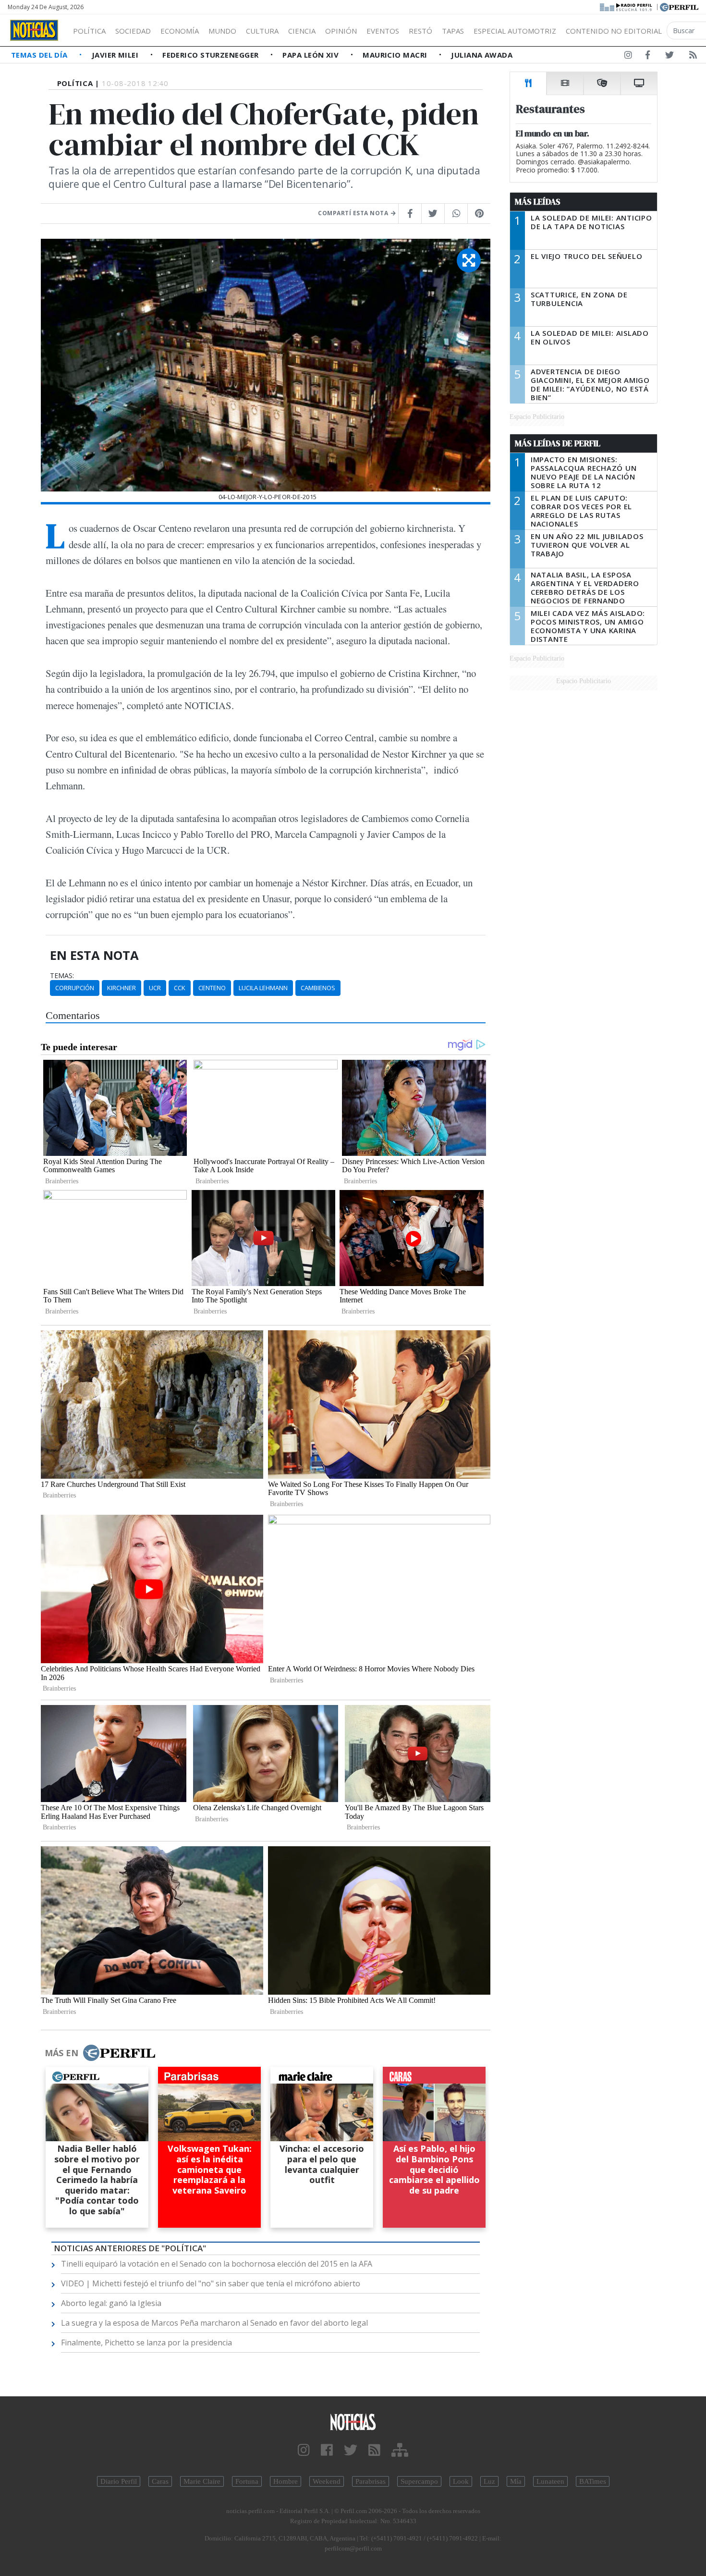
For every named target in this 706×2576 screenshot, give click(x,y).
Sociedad (133, 31)
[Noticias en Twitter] (669, 57)
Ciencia (302, 31)
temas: (62, 976)
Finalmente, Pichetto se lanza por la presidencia (146, 2343)
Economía (180, 31)
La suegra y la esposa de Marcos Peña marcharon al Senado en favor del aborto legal (214, 2323)
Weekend (327, 2481)
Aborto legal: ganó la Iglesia (111, 2303)
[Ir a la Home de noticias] (353, 2422)
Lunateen (550, 2481)
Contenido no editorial (614, 31)
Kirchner (122, 988)
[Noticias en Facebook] (648, 57)
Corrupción (75, 988)
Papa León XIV (311, 55)
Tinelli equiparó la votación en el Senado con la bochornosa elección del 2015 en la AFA (217, 2264)
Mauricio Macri (396, 55)
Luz (489, 2481)
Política (89, 31)
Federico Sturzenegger (212, 55)
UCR (155, 988)
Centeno (212, 988)
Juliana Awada (482, 55)
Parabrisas (371, 2481)
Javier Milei (116, 55)
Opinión (341, 31)
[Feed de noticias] (693, 57)
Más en (61, 2053)
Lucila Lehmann (263, 988)
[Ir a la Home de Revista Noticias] (34, 30)
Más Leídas (538, 202)
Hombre (286, 2481)
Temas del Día (40, 55)
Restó (420, 31)
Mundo (222, 31)
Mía (516, 2481)
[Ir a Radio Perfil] (627, 6)
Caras (160, 2481)
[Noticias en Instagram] (628, 57)
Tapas (453, 31)
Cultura (262, 31)
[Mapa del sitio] (400, 2450)
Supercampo (419, 2481)
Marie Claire (202, 2481)
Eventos (383, 31)
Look (461, 2481)
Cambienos (318, 988)
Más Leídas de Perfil (558, 443)
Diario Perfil (119, 2481)
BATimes (593, 2481)
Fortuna (247, 2481)
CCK (180, 988)
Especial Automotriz (515, 31)
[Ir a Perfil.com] (679, 6)
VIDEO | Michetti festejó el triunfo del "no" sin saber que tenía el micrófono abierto (211, 2283)
